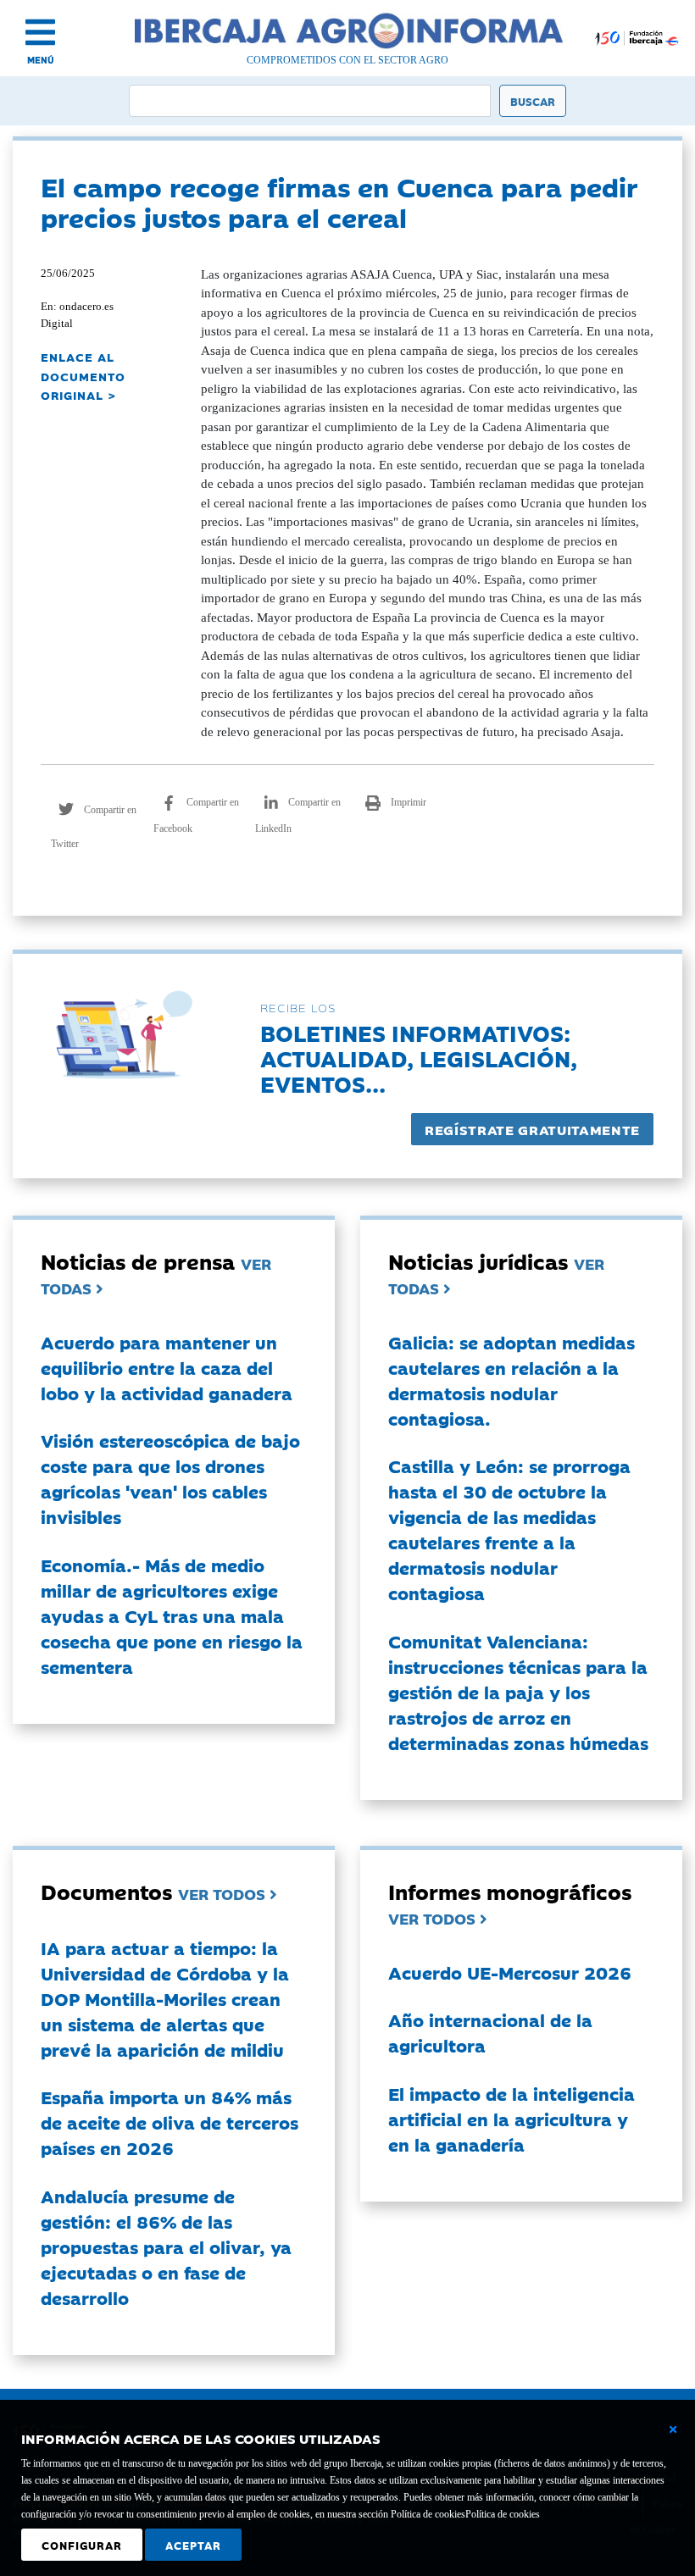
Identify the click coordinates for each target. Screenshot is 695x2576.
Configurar (82, 2545)
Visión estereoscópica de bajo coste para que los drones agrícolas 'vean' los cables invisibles (170, 1478)
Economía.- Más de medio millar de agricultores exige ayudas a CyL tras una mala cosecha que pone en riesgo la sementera (172, 1615)
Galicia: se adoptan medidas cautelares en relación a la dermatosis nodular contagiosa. (512, 1380)
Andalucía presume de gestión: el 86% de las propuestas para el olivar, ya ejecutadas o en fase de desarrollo (166, 2246)
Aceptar (193, 2545)
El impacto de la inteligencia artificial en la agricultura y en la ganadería (512, 2119)
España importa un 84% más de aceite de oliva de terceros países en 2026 (170, 2122)
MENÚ (41, 60)
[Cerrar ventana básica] (673, 2429)
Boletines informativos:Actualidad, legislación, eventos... (419, 1058)
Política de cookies (503, 2514)
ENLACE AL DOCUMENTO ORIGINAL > (83, 376)
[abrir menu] (40, 32)
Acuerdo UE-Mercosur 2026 (510, 1972)
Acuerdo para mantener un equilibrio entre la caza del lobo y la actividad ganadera (167, 1367)
